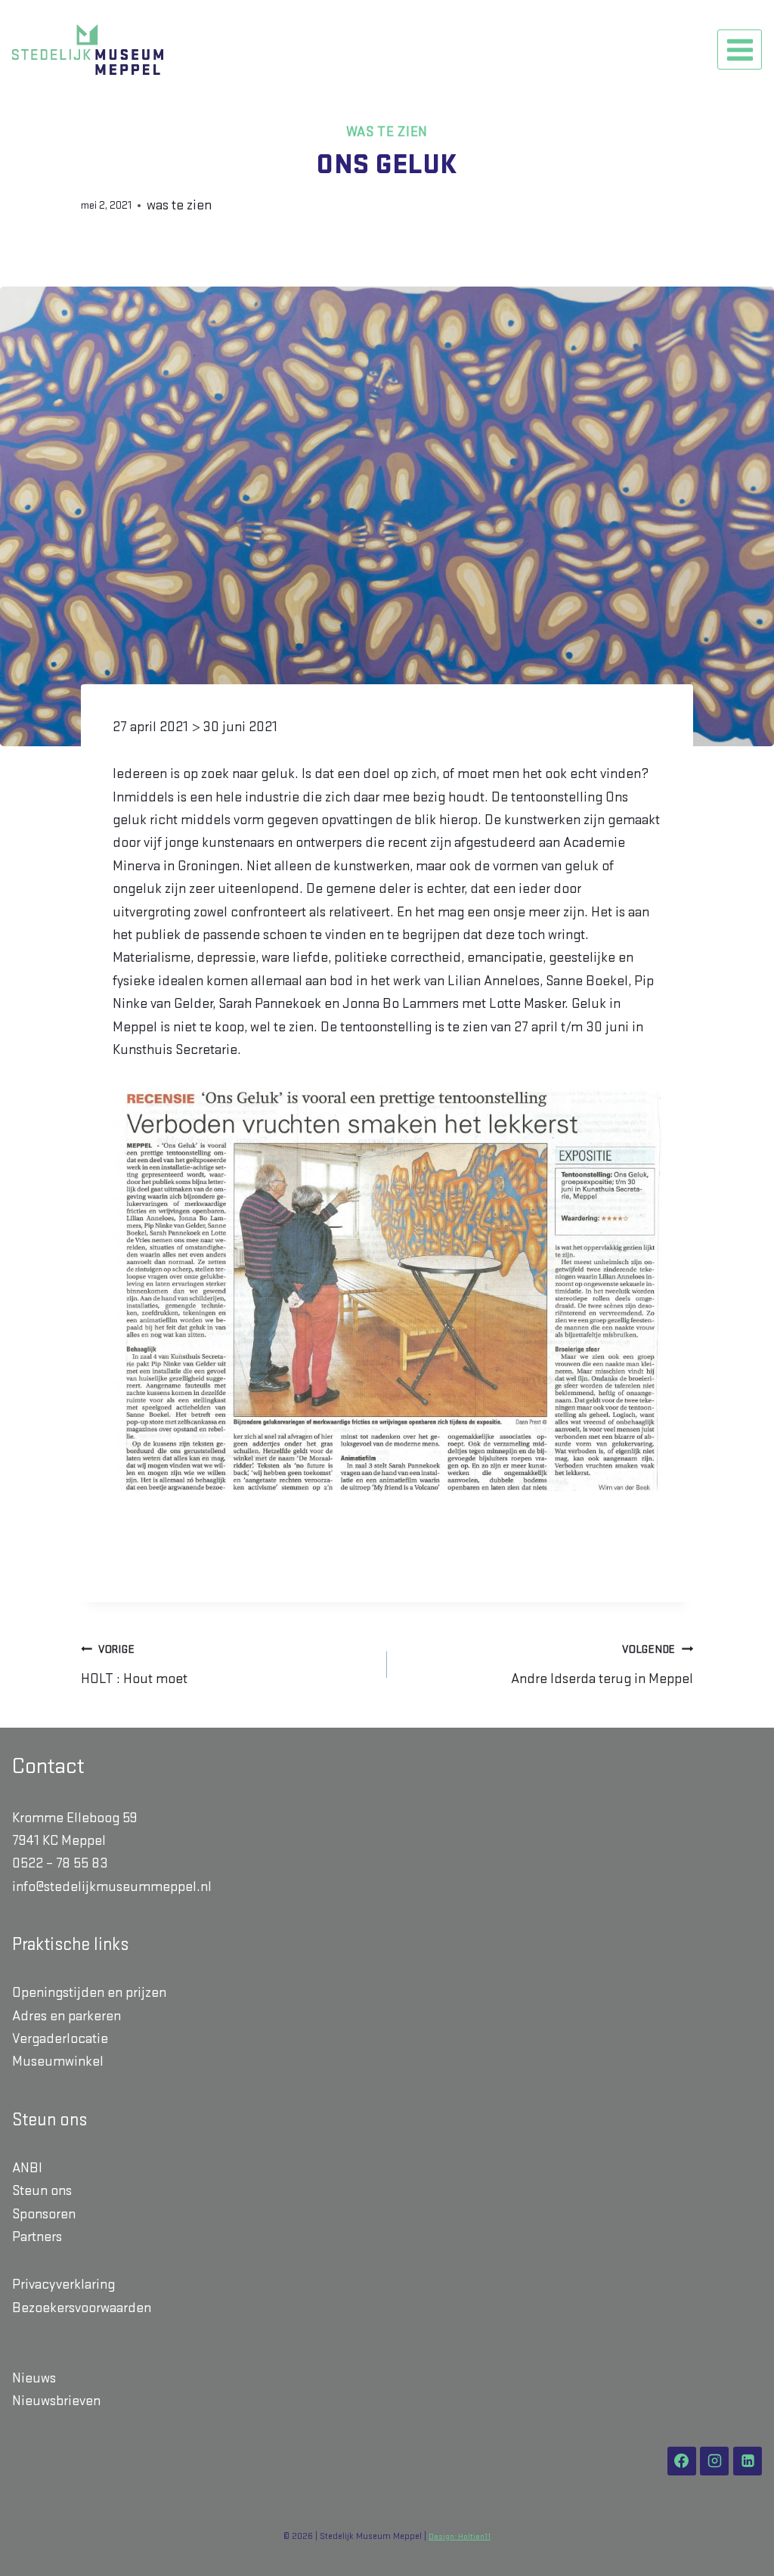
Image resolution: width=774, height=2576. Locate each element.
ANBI (27, 2168)
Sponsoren (44, 2214)
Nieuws (34, 2378)
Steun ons (42, 2191)
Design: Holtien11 (460, 2537)
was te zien (387, 132)
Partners (37, 2237)
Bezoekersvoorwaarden (82, 2308)
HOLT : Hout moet (134, 1665)
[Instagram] (714, 2461)
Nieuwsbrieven (56, 2401)
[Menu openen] (740, 50)
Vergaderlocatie (60, 2039)
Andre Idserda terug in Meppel (602, 1665)
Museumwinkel (58, 2061)
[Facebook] (682, 2461)
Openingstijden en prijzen (89, 1993)
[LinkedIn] (748, 2461)
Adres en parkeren (67, 2016)
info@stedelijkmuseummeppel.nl (112, 1887)
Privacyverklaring (63, 2285)
